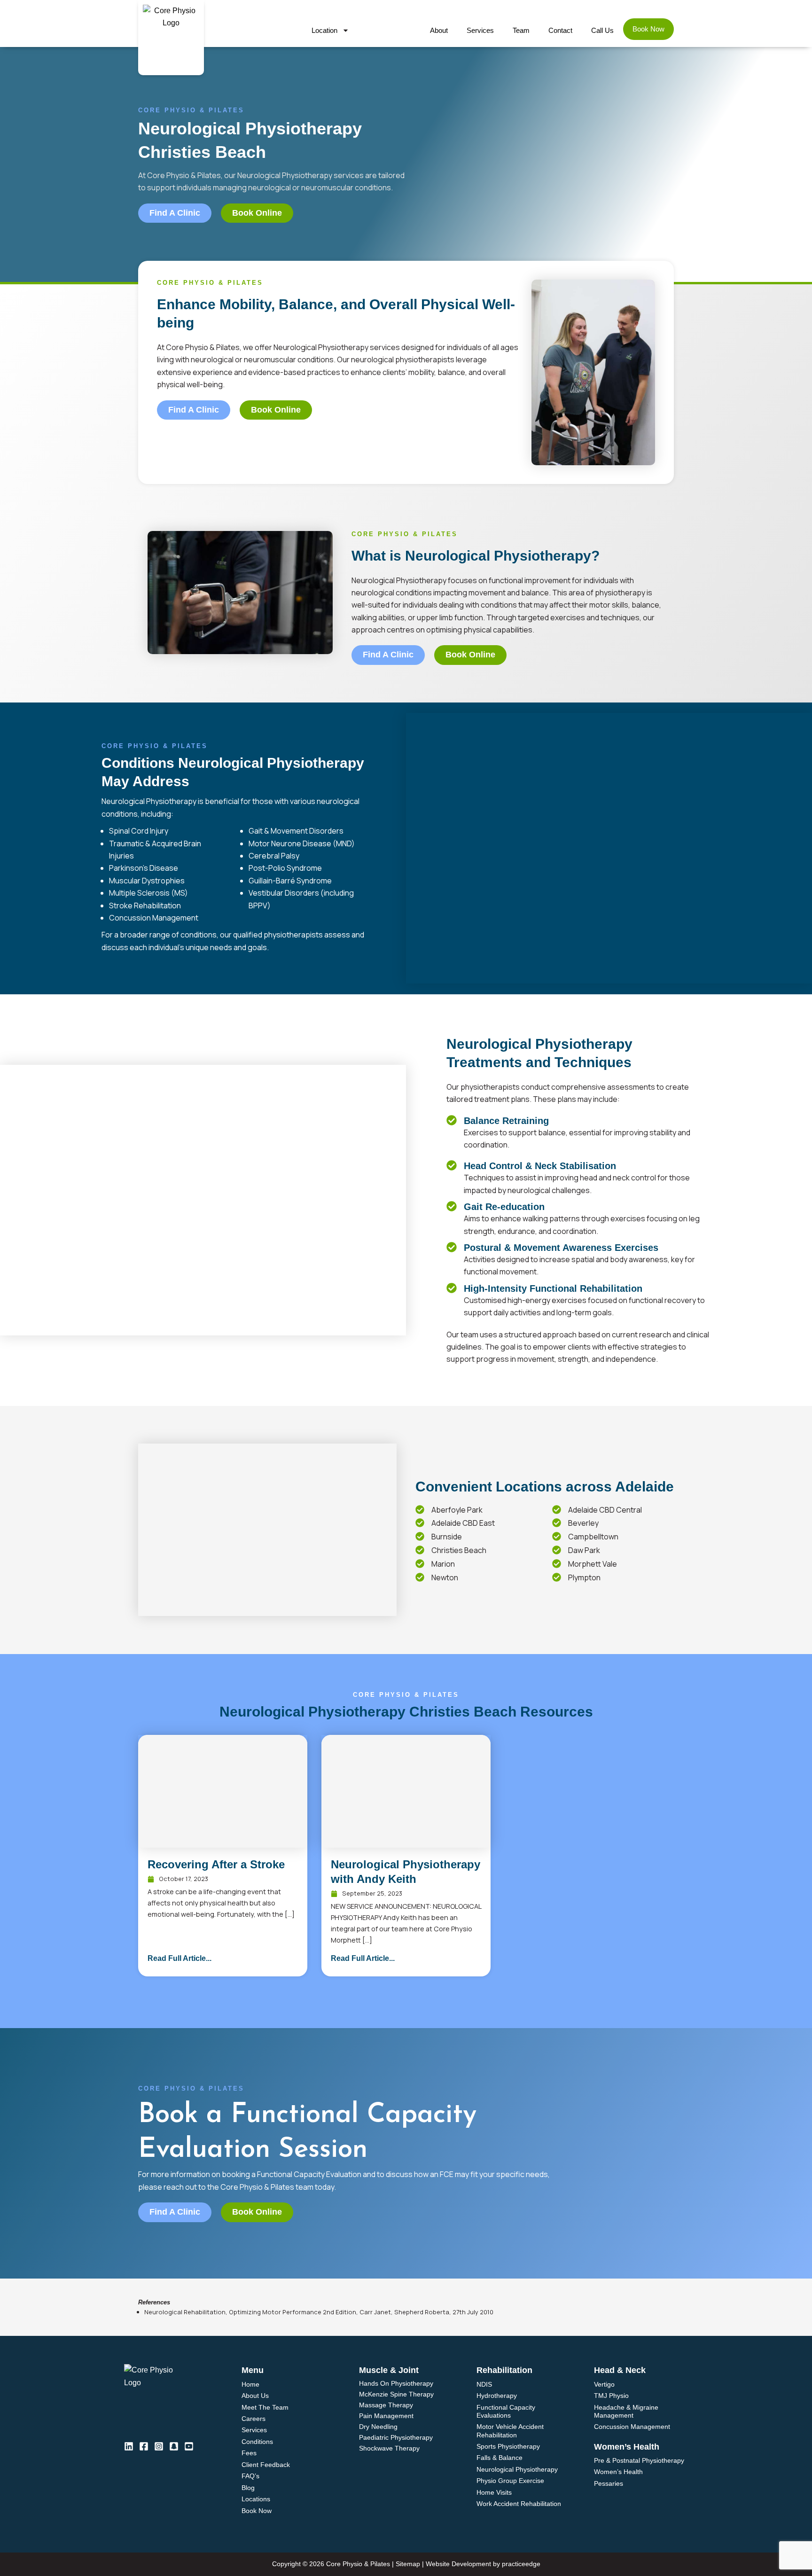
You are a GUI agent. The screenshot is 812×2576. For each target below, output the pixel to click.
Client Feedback (266, 2465)
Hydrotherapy (497, 2396)
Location (324, 30)
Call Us (602, 30)
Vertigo (604, 2384)
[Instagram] (159, 2446)
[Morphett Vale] (557, 1564)
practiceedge (521, 2564)
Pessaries (609, 2483)
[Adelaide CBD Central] (557, 1510)
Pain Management (386, 2416)
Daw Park (584, 1550)
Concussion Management (632, 2427)
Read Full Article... (180, 1958)
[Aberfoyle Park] (420, 1510)
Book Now (648, 29)
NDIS (484, 2384)
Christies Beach (459, 1550)
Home (250, 2384)
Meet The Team (265, 2407)
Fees (249, 2453)
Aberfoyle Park (457, 1510)
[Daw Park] (557, 1550)
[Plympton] (557, 1577)
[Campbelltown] (557, 1536)
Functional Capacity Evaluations (506, 2411)
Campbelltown (593, 1537)
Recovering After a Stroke (216, 1864)
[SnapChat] (174, 2446)
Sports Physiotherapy (508, 2446)
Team (521, 30)
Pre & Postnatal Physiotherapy (639, 2460)
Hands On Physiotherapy (396, 2384)
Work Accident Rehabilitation (519, 2504)
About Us (255, 2396)
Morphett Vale (593, 1564)
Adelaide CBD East (463, 1523)
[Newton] (420, 1577)
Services (480, 30)
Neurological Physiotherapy (517, 2469)
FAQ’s (250, 2476)
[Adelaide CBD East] (420, 1523)
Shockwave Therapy (389, 2448)
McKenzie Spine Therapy (396, 2394)
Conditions (257, 2442)
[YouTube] (189, 2446)
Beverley (583, 1523)
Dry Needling (378, 2427)
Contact (560, 30)
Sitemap (408, 2564)
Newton (445, 1577)
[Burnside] (420, 1536)
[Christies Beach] (420, 1550)
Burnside (447, 1537)
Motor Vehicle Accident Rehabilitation (510, 2431)
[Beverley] (557, 1523)
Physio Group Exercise (510, 2481)
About (439, 30)
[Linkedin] (129, 2446)
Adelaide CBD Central (605, 1510)
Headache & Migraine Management (626, 2411)
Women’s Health (618, 2472)
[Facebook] (144, 2446)
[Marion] (420, 1564)
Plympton (584, 1577)
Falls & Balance (500, 2458)
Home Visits (494, 2492)
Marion (443, 1564)
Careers (254, 2419)
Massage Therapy (386, 2405)
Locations (256, 2499)
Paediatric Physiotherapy (396, 2438)
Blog (248, 2488)
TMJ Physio (611, 2396)
